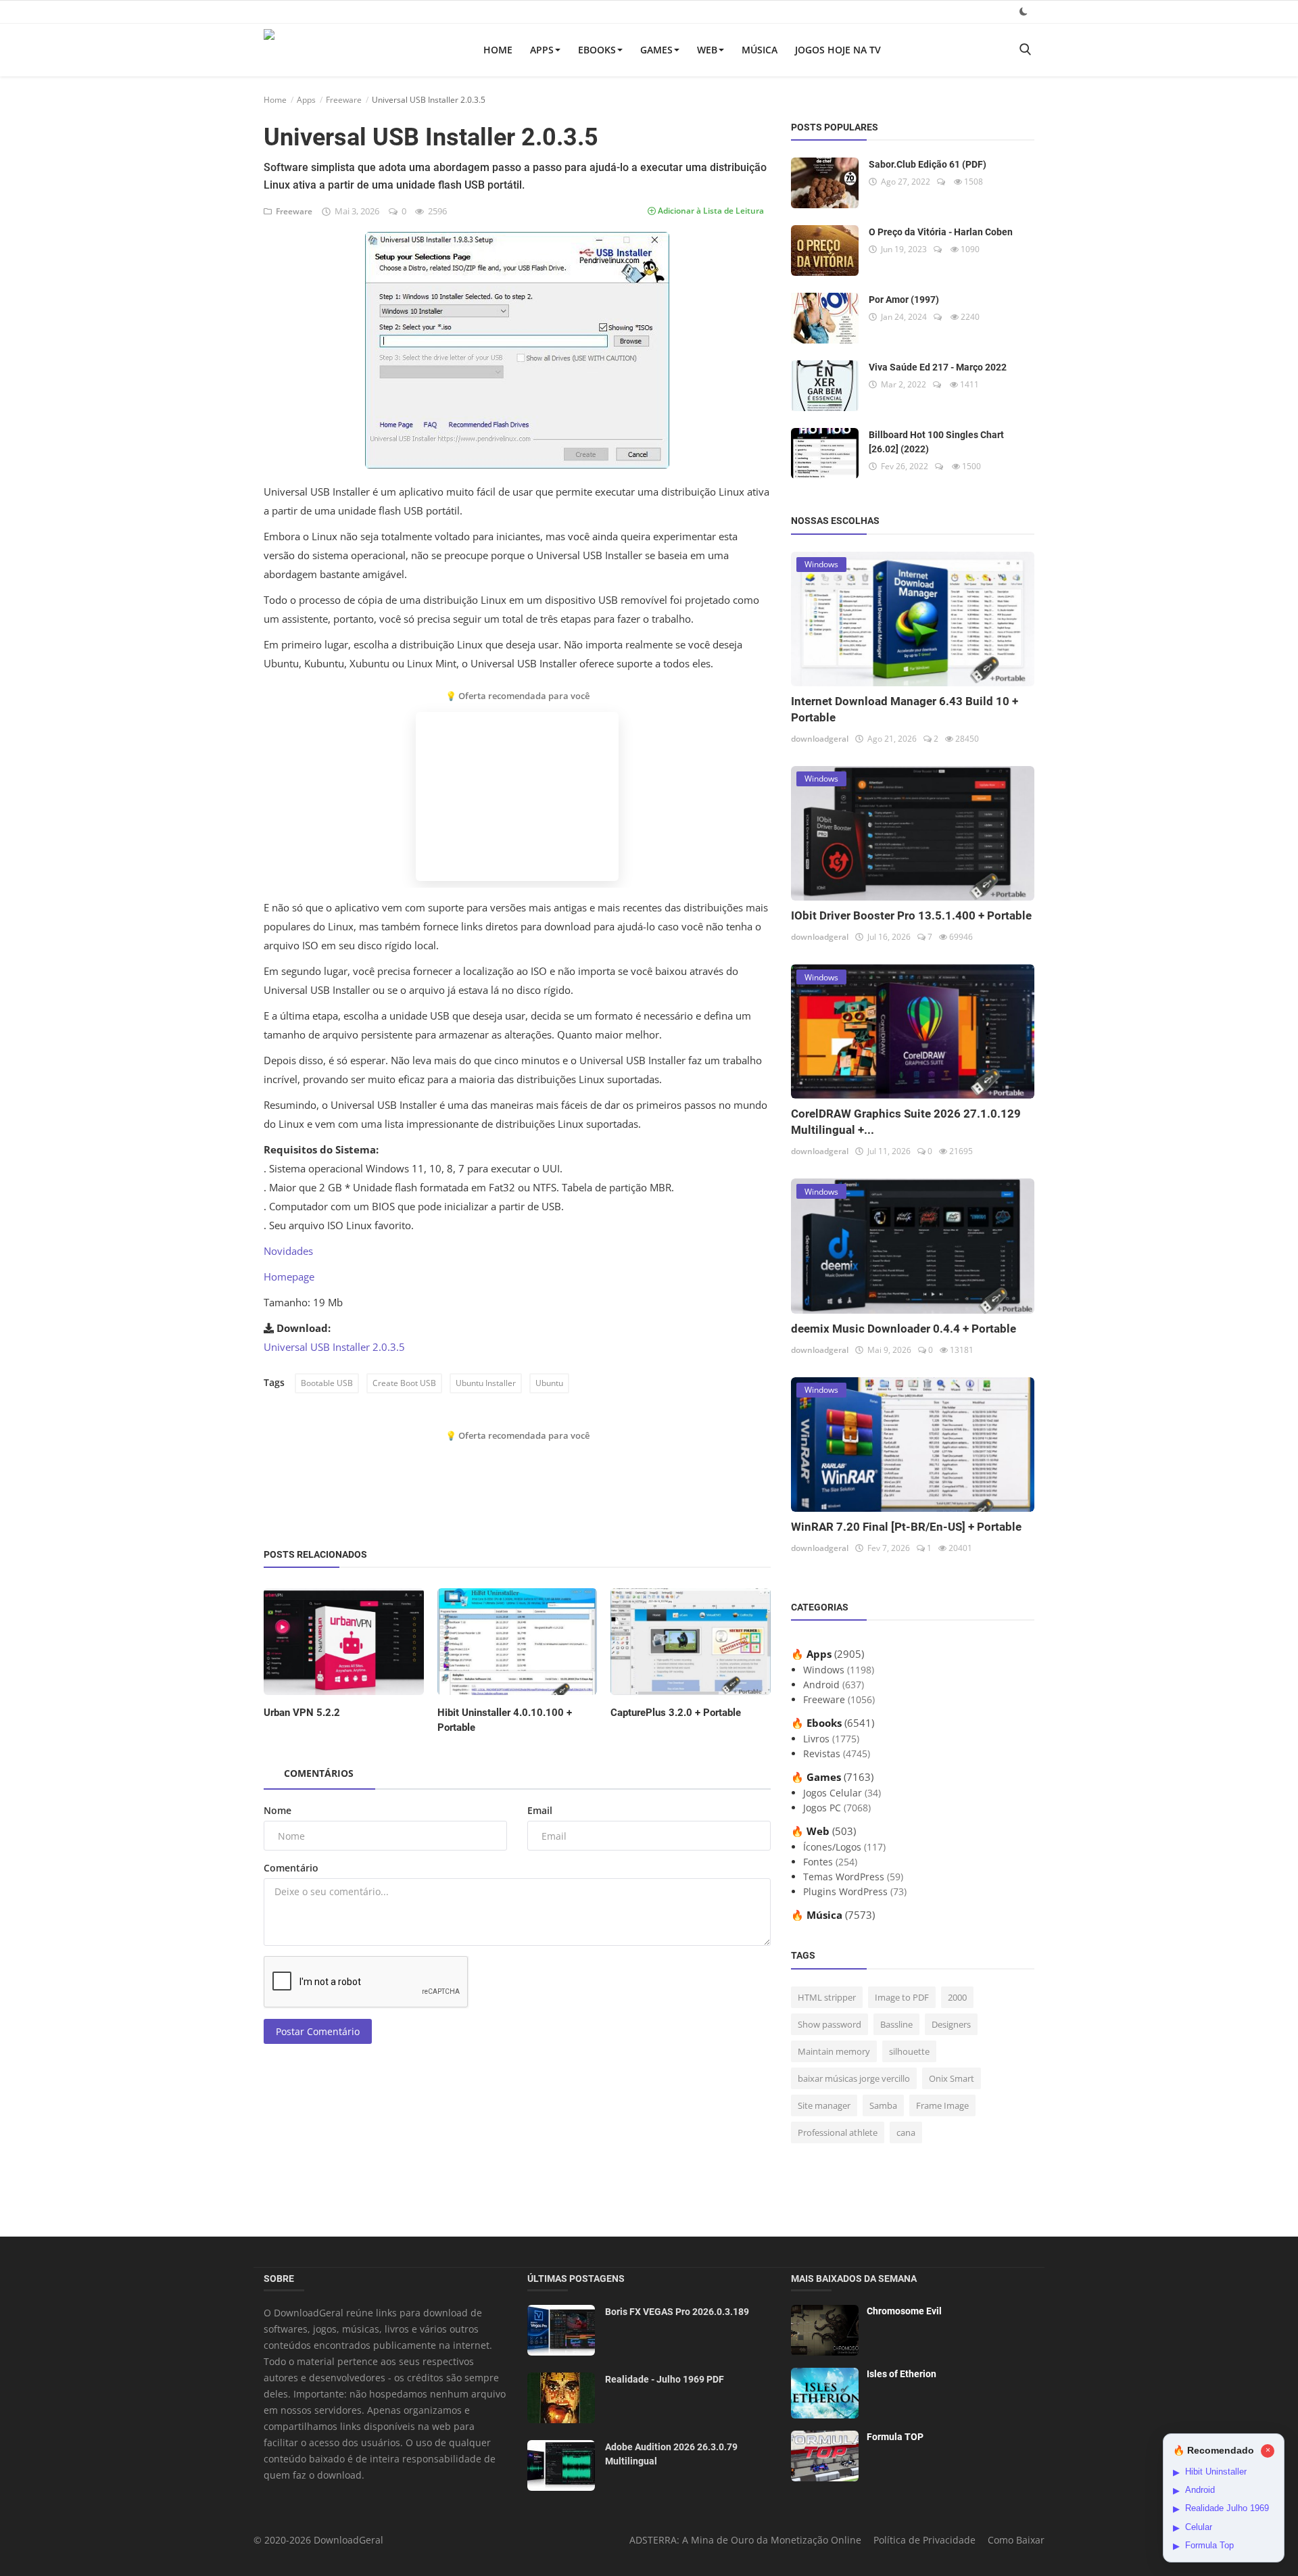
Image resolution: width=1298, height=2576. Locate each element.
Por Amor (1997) (904, 300)
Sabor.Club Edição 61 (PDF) (928, 164)
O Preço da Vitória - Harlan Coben (941, 232)
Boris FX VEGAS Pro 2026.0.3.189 (677, 2312)
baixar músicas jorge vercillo (854, 2078)
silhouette (909, 2051)
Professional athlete (838, 2132)
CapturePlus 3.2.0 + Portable (676, 1713)
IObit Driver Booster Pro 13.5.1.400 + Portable (911, 915)
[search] (1025, 50)
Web (707, 50)
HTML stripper (827, 1997)
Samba (883, 2105)
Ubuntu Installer (486, 1383)
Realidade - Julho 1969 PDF (665, 2379)
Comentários (319, 1773)
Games (656, 50)
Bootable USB (327, 1383)
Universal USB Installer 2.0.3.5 (334, 1347)
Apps (542, 50)
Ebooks (597, 50)
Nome (278, 1810)
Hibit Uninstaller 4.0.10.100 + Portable (505, 1720)
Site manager (824, 2105)
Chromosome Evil (904, 2311)
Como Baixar (1016, 2540)
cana (906, 2132)
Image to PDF (902, 1997)
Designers (951, 2024)
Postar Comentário (318, 2031)
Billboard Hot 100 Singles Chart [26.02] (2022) (936, 442)
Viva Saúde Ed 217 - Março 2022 (938, 367)
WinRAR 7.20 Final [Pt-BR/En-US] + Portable (906, 1527)
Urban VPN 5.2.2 (302, 1713)
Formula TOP (895, 2437)
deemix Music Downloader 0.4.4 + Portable (904, 1329)
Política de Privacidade (924, 2540)
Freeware (344, 100)
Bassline (896, 2024)
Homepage (289, 1277)
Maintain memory (834, 2051)
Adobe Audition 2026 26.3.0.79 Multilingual (671, 2454)
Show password (830, 2024)
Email (540, 1810)
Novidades (288, 1251)
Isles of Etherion (902, 2374)
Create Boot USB (404, 1383)
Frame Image (942, 2105)
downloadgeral (820, 739)
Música (760, 50)
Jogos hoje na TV (838, 50)
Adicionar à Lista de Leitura (710, 211)
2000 (957, 1997)
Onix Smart (952, 2078)
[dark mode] (1024, 11)
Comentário (291, 1868)
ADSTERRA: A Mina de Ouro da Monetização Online (745, 2540)
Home (498, 50)
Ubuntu (549, 1383)
